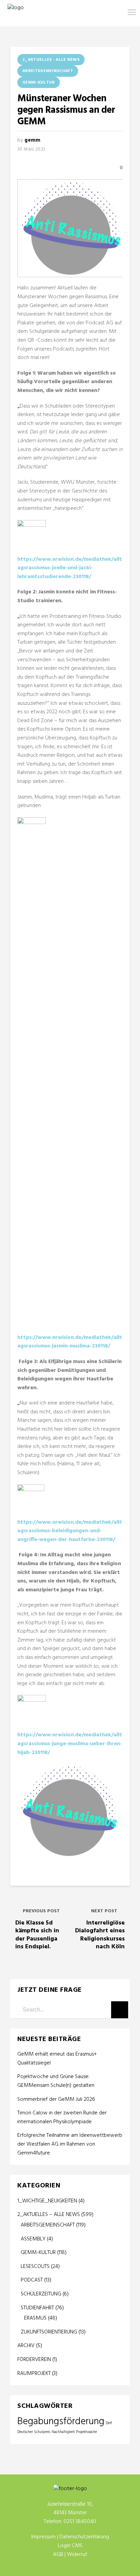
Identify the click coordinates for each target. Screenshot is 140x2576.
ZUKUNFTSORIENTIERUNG (49, 2332)
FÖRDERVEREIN (34, 2360)
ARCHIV (26, 2346)
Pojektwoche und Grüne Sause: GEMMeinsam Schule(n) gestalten (56, 2081)
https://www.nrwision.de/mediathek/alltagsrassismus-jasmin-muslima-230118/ (70, 1342)
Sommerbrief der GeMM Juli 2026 (56, 2100)
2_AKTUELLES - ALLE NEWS (51, 60)
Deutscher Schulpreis (34, 2432)
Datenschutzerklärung (84, 2537)
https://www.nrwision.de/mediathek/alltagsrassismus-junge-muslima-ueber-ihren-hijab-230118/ (70, 1744)
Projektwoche (86, 2432)
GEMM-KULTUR (39, 83)
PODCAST (32, 2280)
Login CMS (70, 2546)
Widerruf (77, 2555)
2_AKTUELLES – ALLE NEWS (49, 2215)
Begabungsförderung (61, 2422)
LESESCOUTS (35, 2267)
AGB (58, 2555)
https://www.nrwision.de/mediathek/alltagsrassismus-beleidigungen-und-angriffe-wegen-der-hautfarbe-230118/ (70, 1531)
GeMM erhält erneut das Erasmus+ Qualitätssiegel (57, 2059)
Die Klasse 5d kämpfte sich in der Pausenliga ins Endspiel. (37, 1935)
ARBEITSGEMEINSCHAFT (48, 71)
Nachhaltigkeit (63, 2432)
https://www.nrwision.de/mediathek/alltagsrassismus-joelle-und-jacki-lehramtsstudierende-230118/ (70, 568)
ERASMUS (35, 2318)
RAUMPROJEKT (34, 2374)
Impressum (43, 2537)
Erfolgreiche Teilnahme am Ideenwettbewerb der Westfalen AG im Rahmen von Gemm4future (70, 2144)
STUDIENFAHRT (37, 2308)
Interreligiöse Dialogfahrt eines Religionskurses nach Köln (100, 1935)
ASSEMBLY (33, 2239)
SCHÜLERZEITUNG (41, 2294)
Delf (109, 2423)
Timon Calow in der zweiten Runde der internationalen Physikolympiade (62, 2118)
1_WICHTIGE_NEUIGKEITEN (47, 2201)
